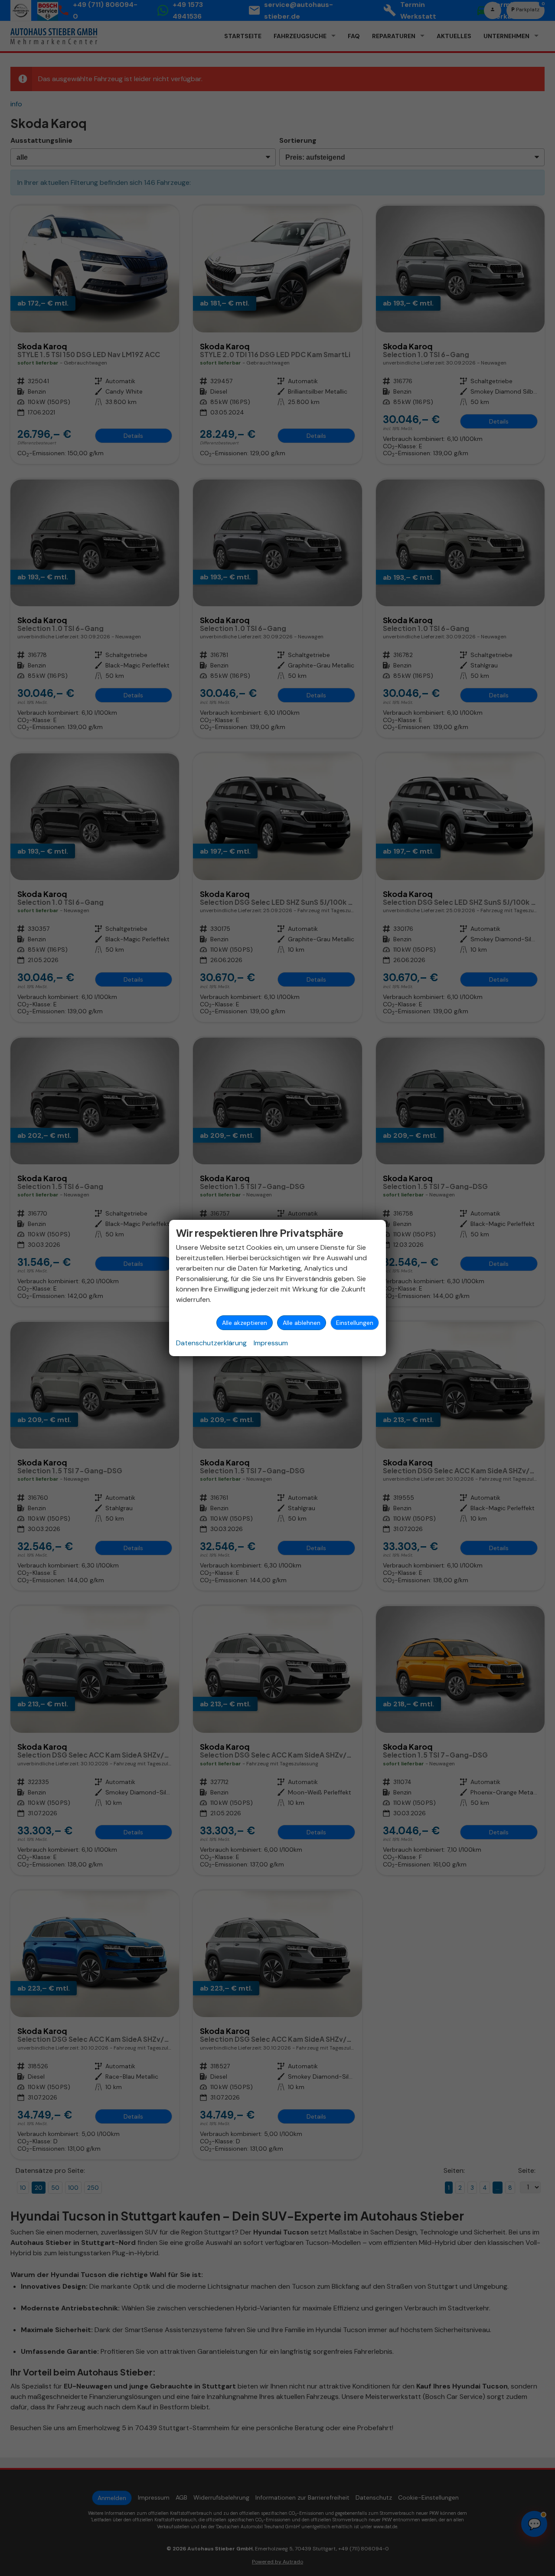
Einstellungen (355, 1323)
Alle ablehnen (302, 1323)
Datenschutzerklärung (211, 1343)
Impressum (271, 1343)
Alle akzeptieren (245, 1323)
